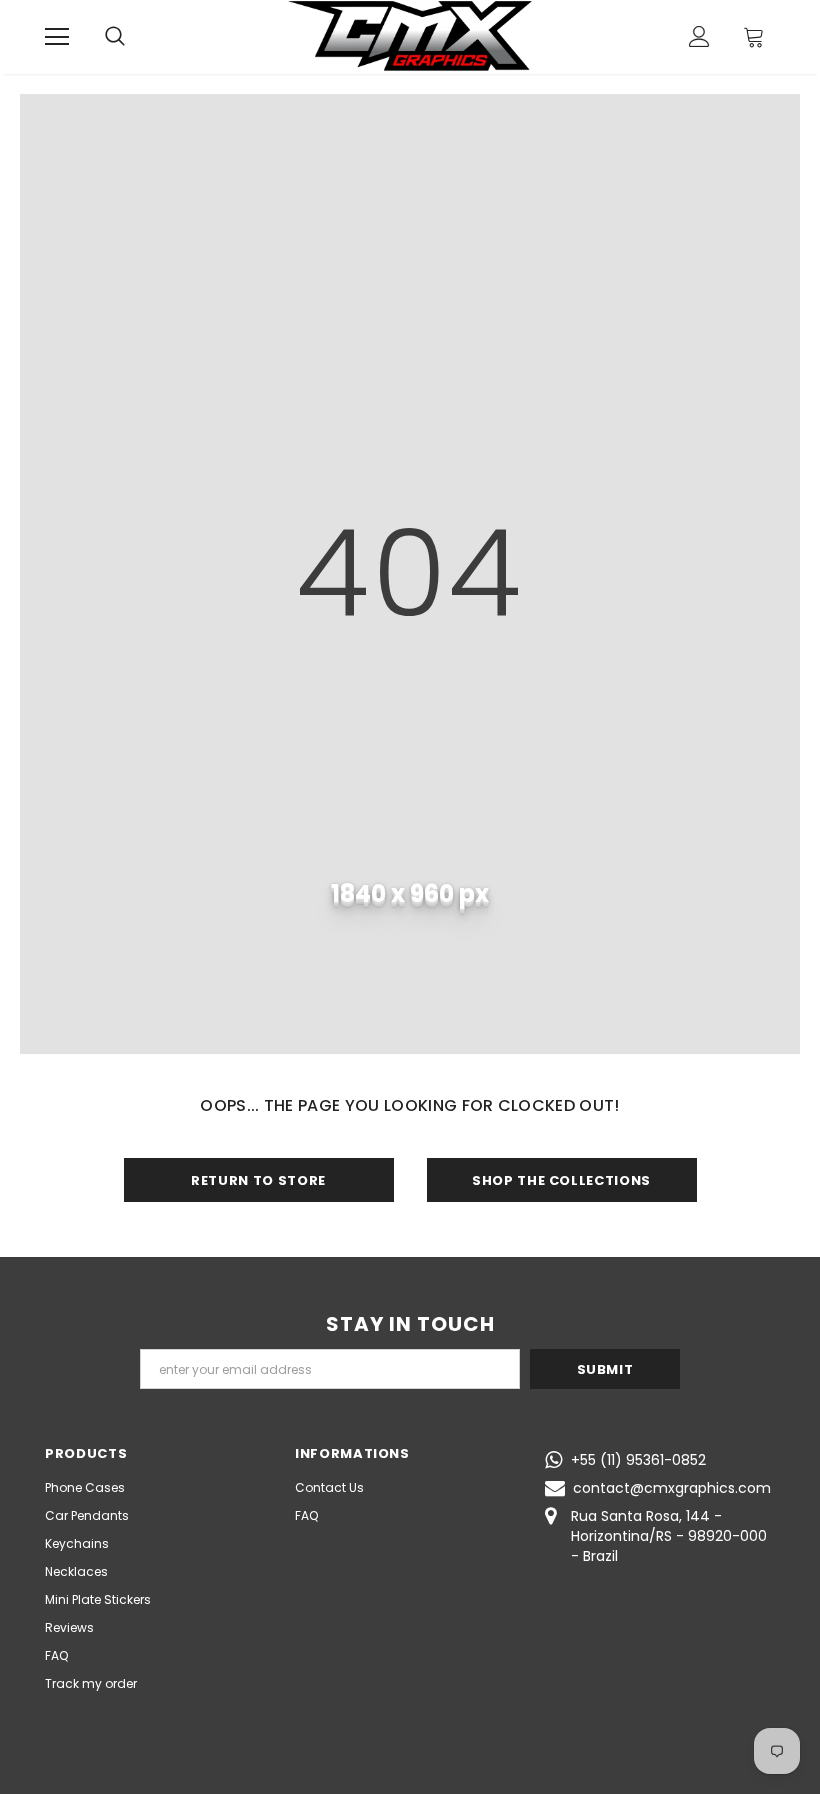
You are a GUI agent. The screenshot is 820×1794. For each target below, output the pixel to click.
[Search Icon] (115, 37)
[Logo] (410, 36)
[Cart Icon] (754, 36)
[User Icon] (699, 36)
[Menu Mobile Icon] (57, 37)
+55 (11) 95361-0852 (638, 1460)
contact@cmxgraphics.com (672, 1488)
